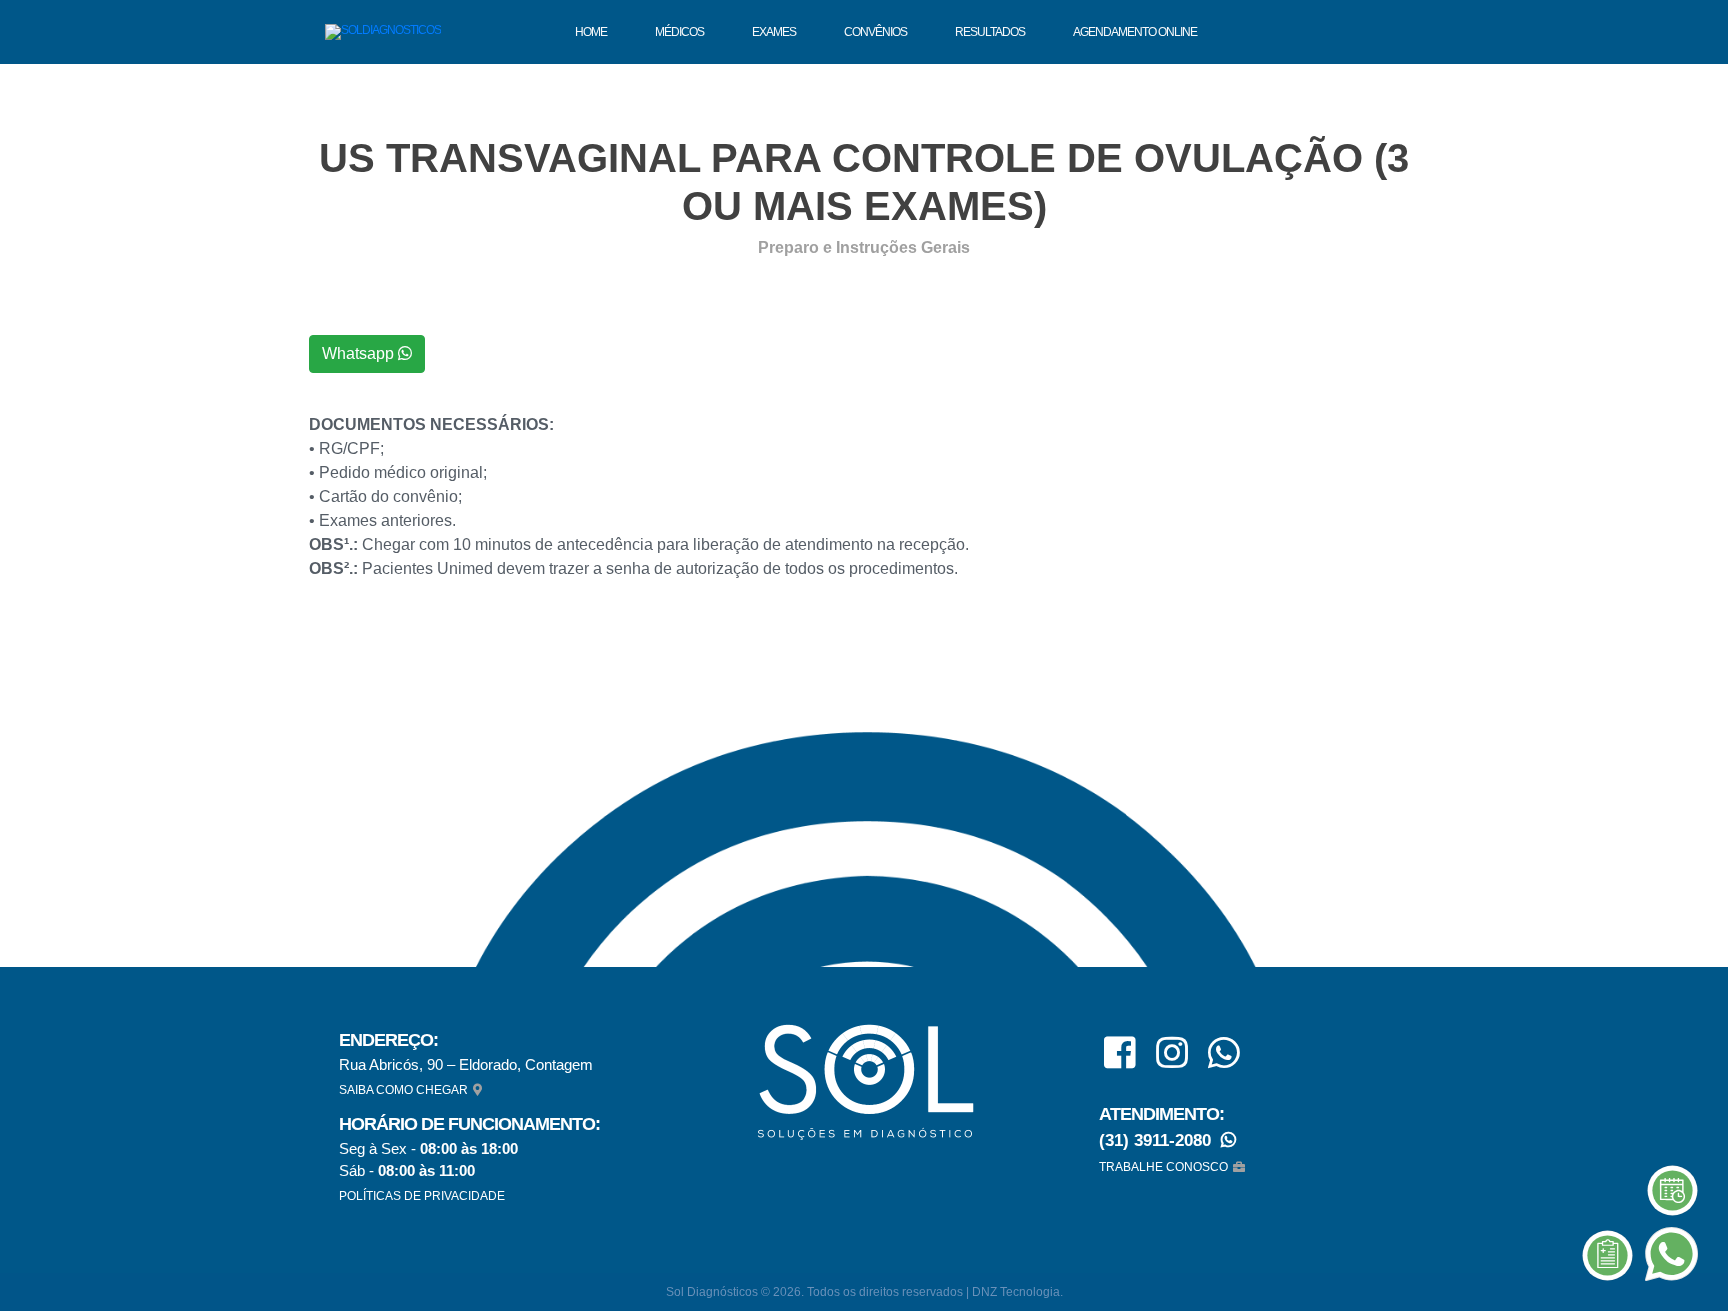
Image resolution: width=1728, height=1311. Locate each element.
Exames (774, 32)
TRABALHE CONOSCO (1163, 1167)
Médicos (679, 32)
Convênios (875, 32)
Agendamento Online (1135, 32)
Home (591, 32)
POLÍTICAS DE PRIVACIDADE (422, 1196)
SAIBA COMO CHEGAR (403, 1090)
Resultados (990, 32)
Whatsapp (360, 353)
